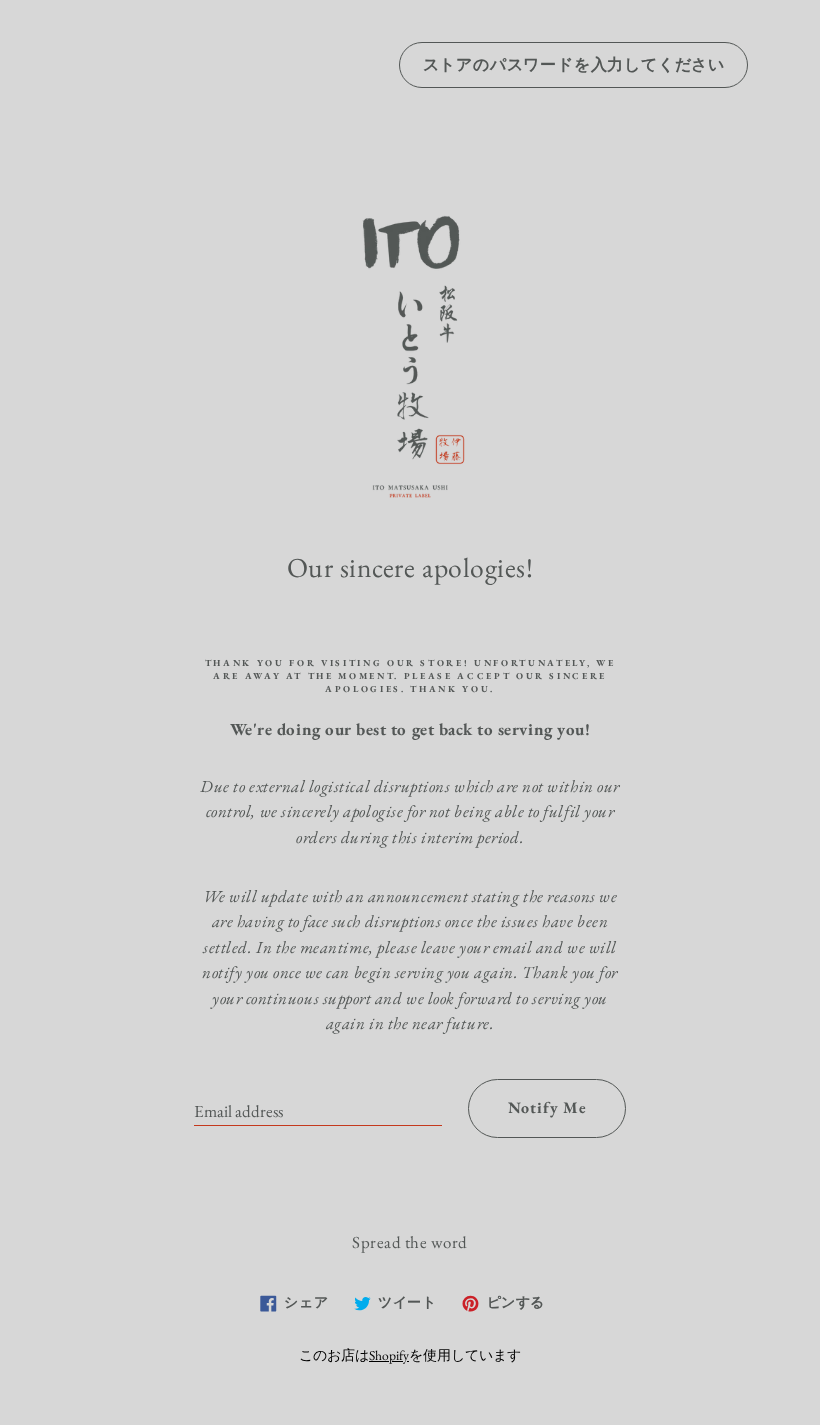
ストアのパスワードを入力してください (574, 64)
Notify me (547, 1107)
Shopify (389, 1355)
